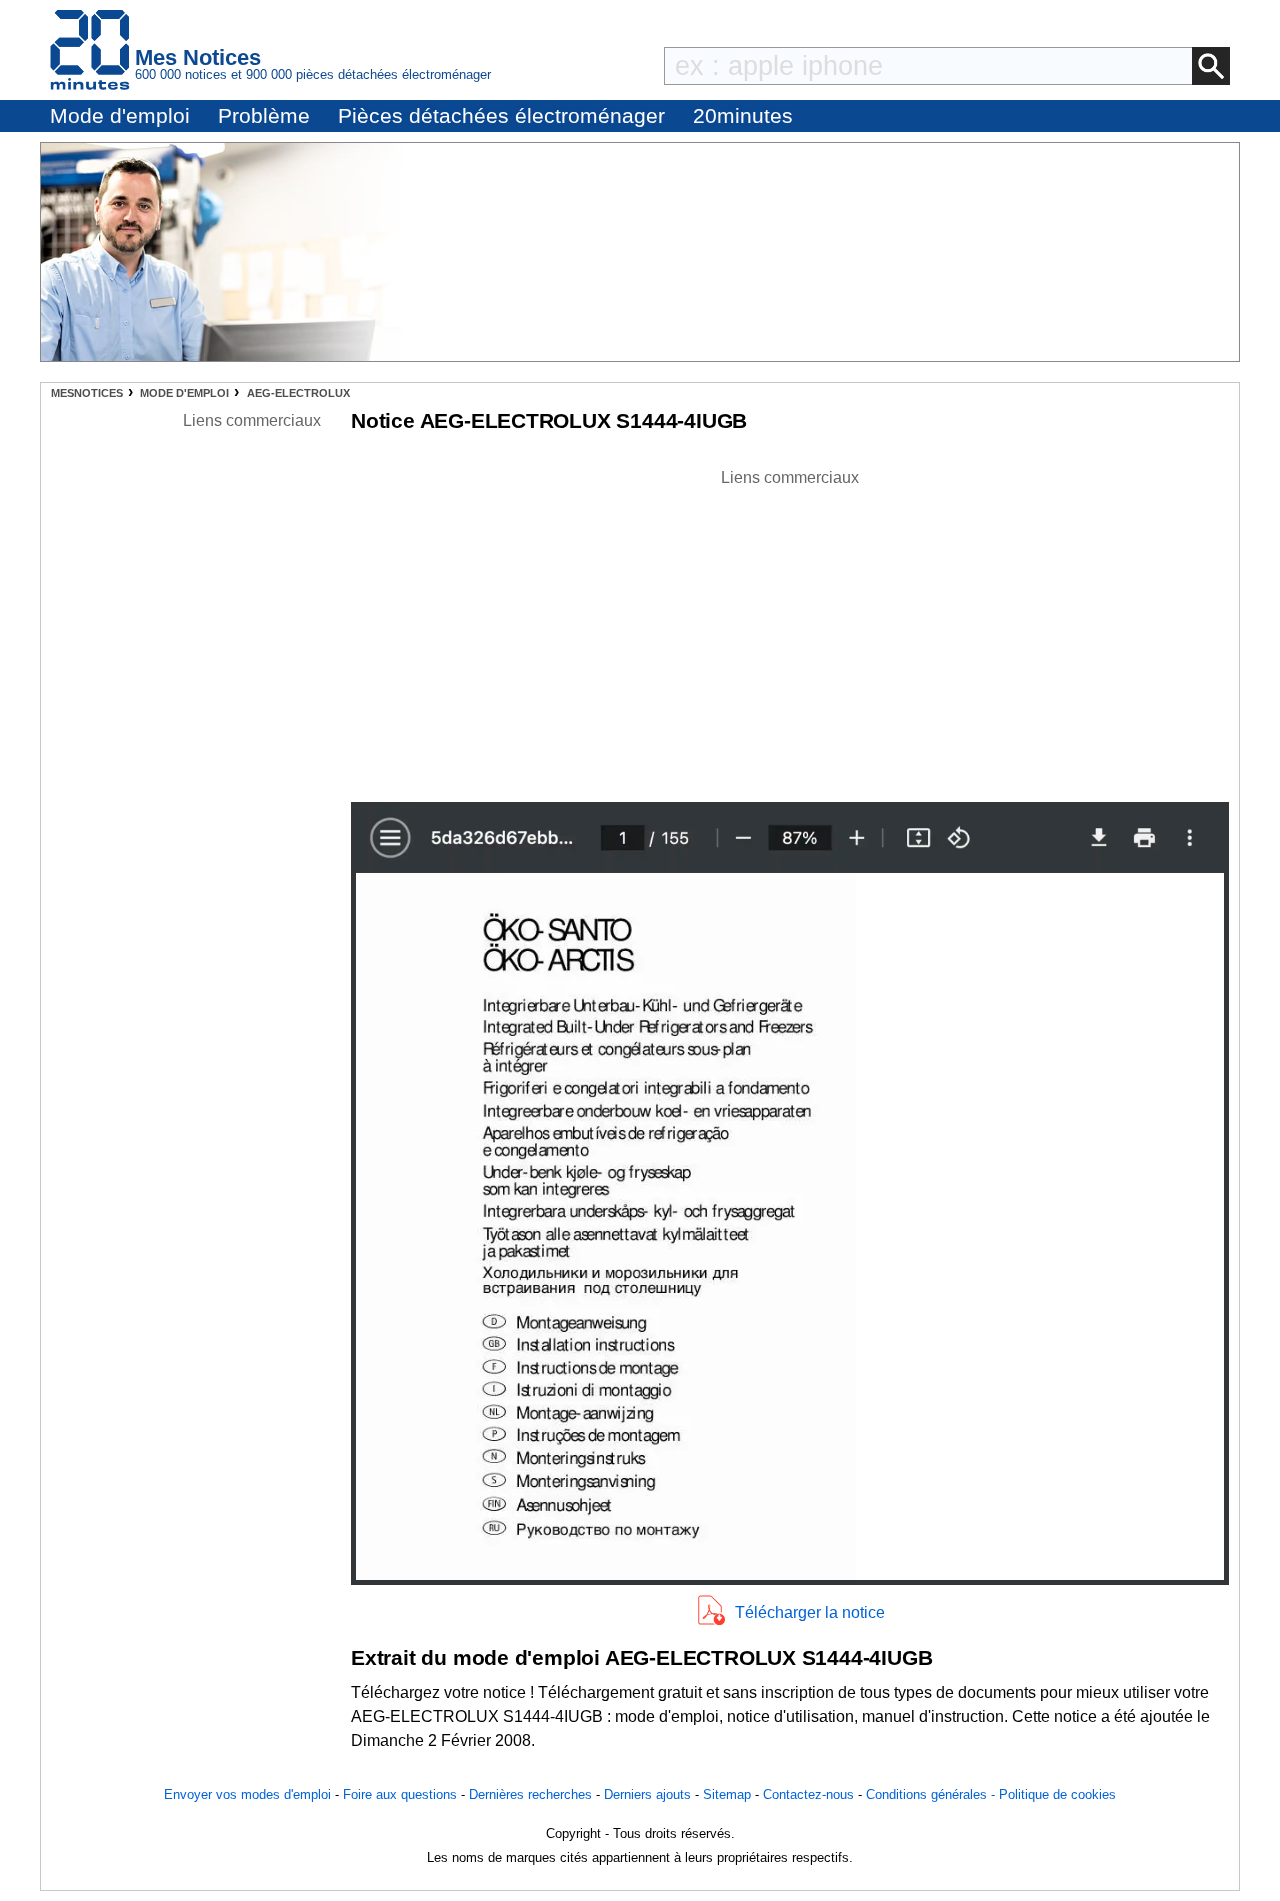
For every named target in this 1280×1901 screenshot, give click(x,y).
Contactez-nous (808, 1794)
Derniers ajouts (647, 1794)
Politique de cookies (1057, 1794)
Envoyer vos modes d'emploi (247, 1794)
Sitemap (727, 1794)
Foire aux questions (400, 1794)
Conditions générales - (932, 1794)
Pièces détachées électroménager (501, 115)
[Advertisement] (790, 630)
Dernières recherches (530, 1794)
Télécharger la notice (810, 1612)
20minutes (743, 115)
